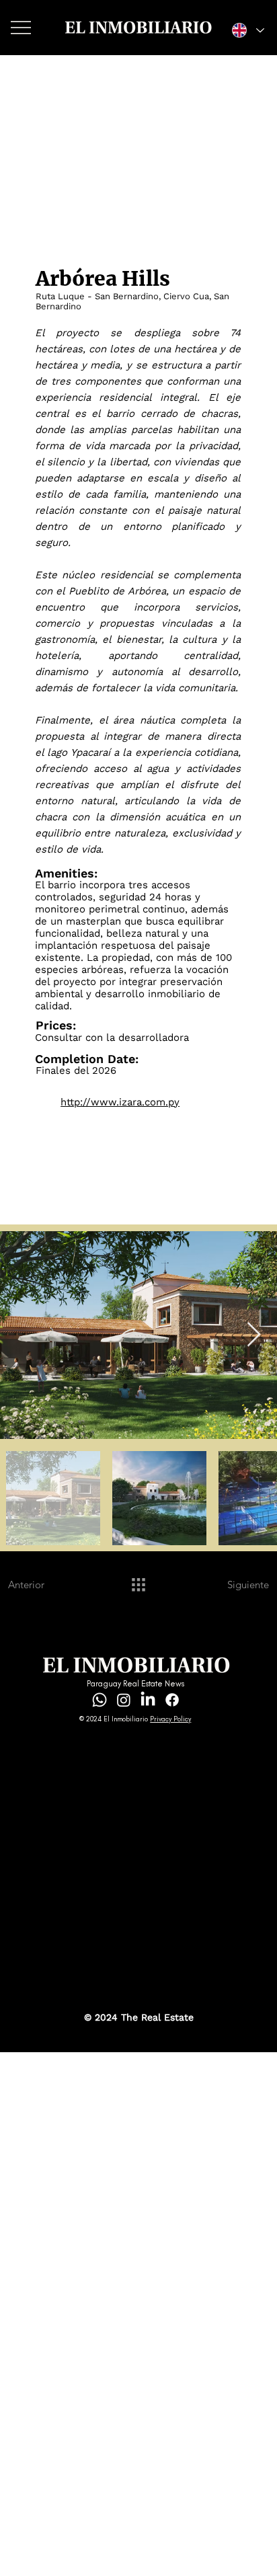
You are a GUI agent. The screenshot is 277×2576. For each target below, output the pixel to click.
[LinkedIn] (148, 1700)
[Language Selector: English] (247, 31)
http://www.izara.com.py (120, 1102)
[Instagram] (124, 1700)
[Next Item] (254, 1335)
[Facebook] (172, 1700)
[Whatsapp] (100, 1700)
